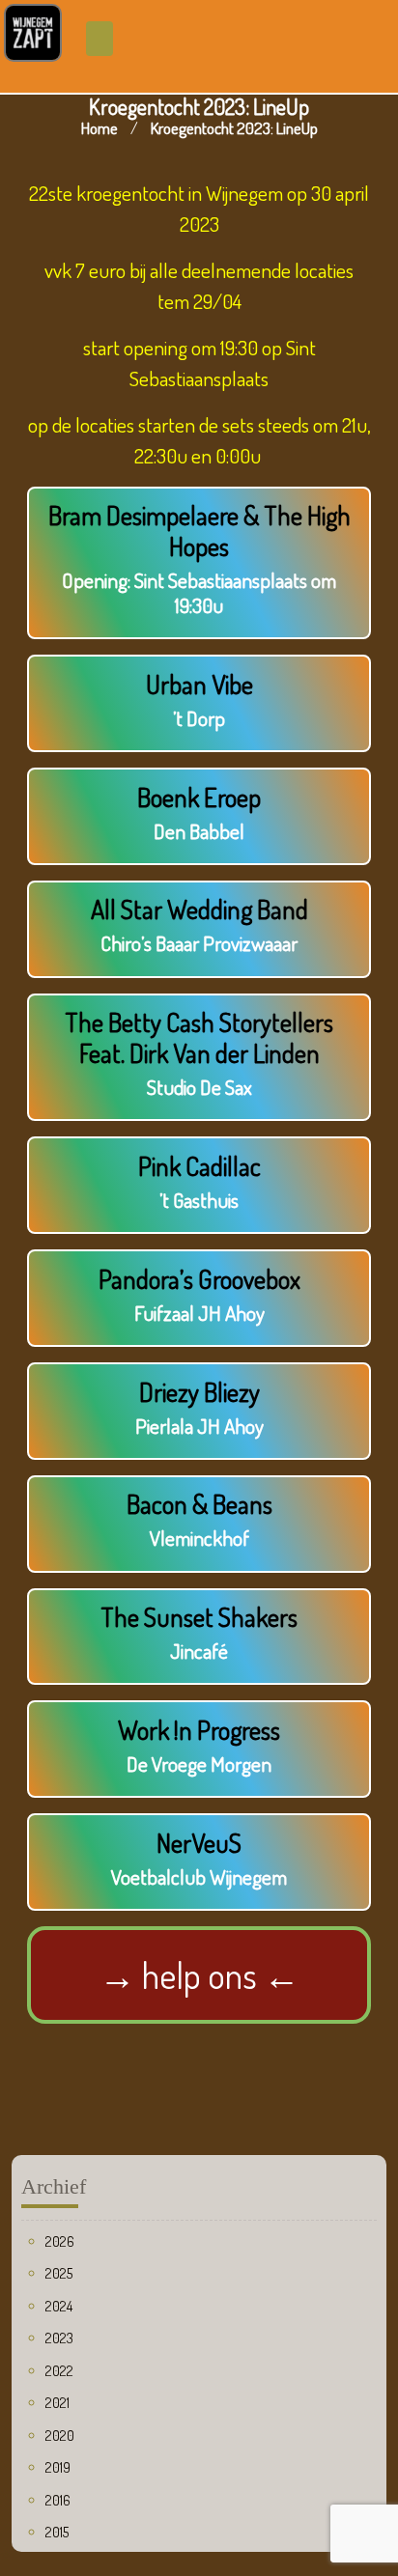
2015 (57, 2532)
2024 (59, 2306)
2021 (57, 2403)
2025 (59, 2273)
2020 (60, 2436)
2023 (59, 2338)
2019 (58, 2467)
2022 (59, 2371)
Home (99, 128)
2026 (60, 2241)
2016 (58, 2500)
